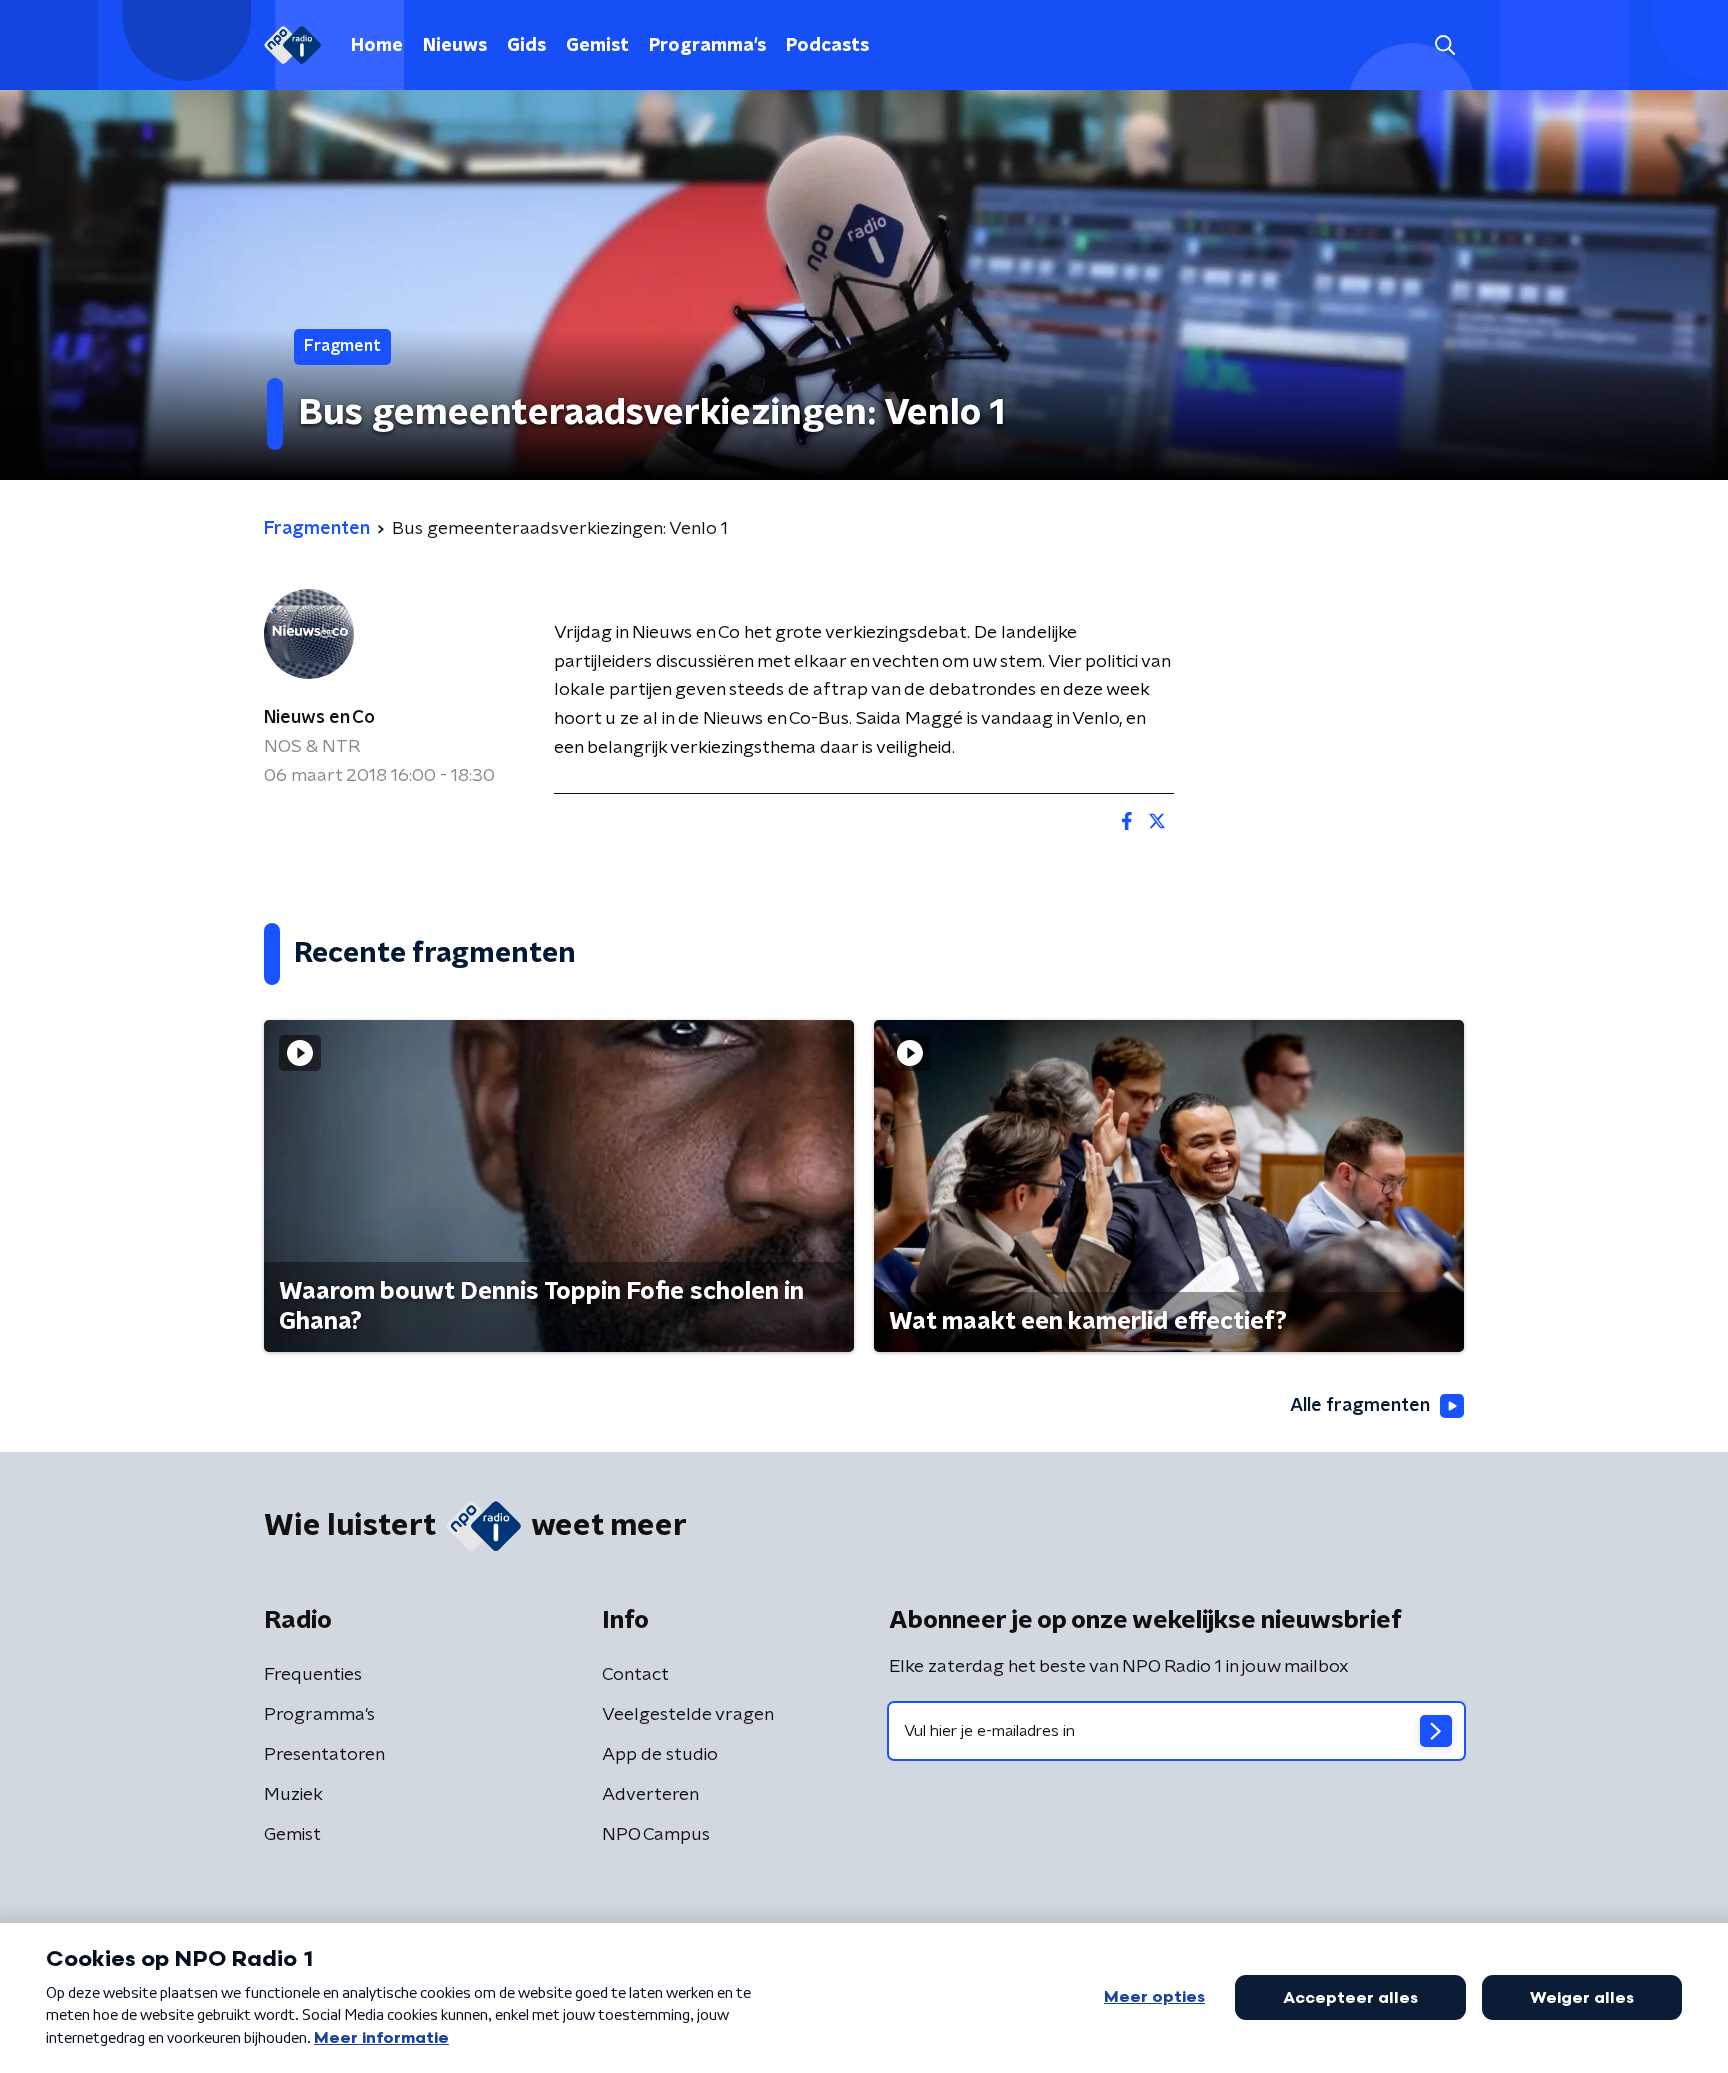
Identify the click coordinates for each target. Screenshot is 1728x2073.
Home (377, 46)
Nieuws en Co (319, 718)
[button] (1444, 45)
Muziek (293, 1795)
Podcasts (827, 46)
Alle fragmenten (1360, 1406)
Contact (635, 1675)
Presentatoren (324, 1755)
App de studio (660, 1755)
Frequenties (313, 1675)
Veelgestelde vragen (688, 1715)
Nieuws (455, 46)
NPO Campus (656, 1835)
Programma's (707, 46)
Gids (526, 46)
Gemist (597, 46)
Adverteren (650, 1795)
